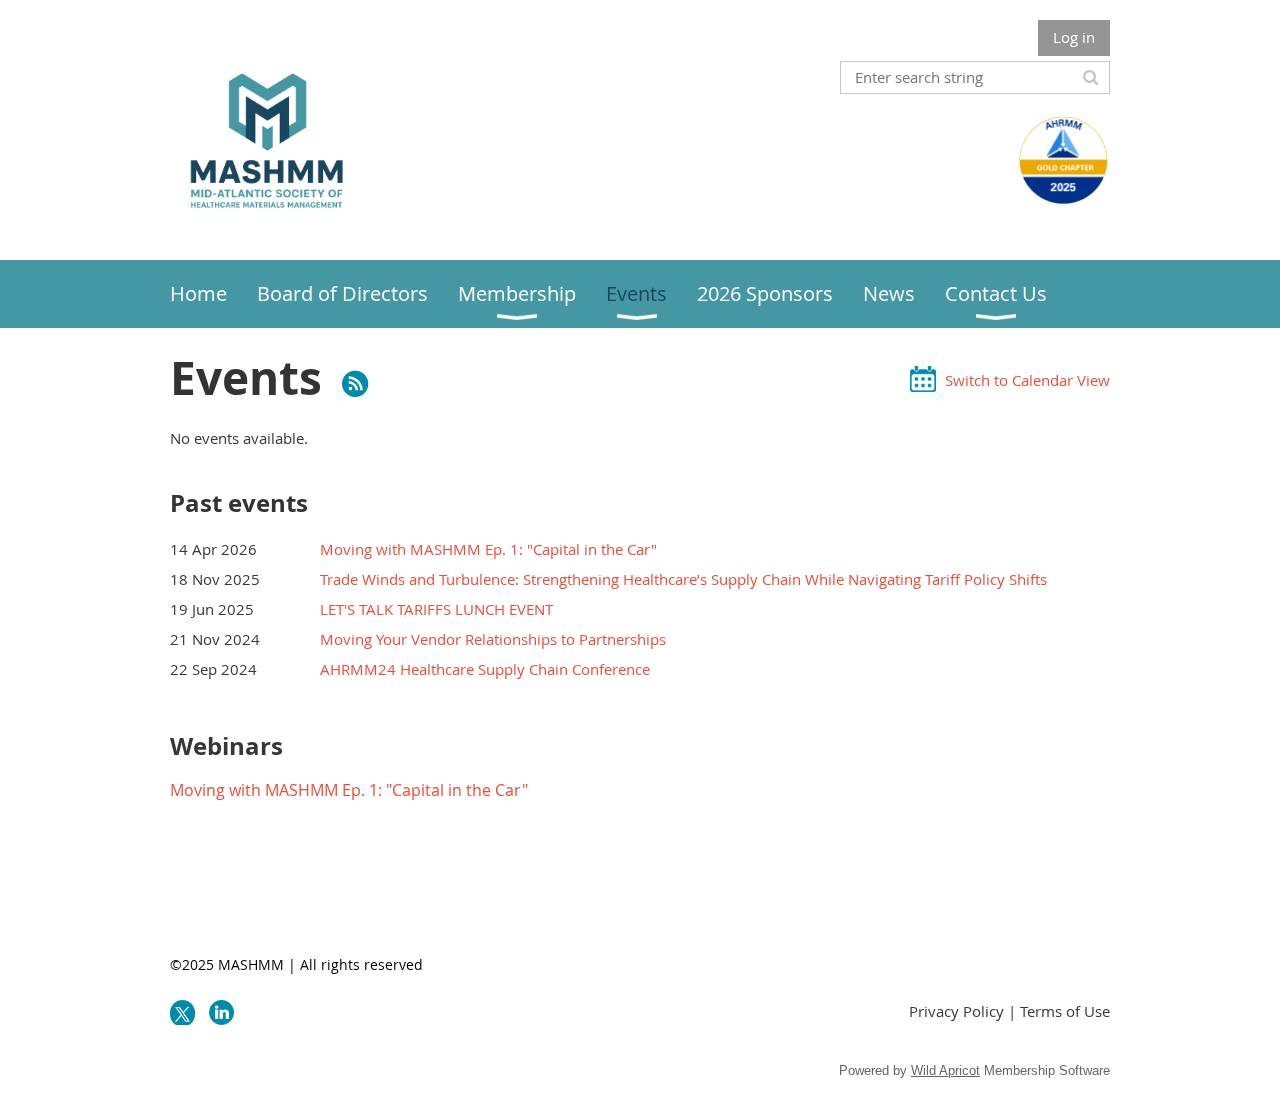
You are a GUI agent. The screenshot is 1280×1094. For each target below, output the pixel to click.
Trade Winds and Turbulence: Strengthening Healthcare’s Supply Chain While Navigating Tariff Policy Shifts (683, 579)
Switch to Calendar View (1027, 380)
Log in (1074, 37)
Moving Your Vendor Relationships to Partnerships (493, 639)
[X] (182, 1012)
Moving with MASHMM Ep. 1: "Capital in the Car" (488, 549)
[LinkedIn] (221, 1012)
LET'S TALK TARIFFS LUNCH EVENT (436, 609)
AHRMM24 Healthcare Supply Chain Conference (485, 669)
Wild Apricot (945, 1070)
